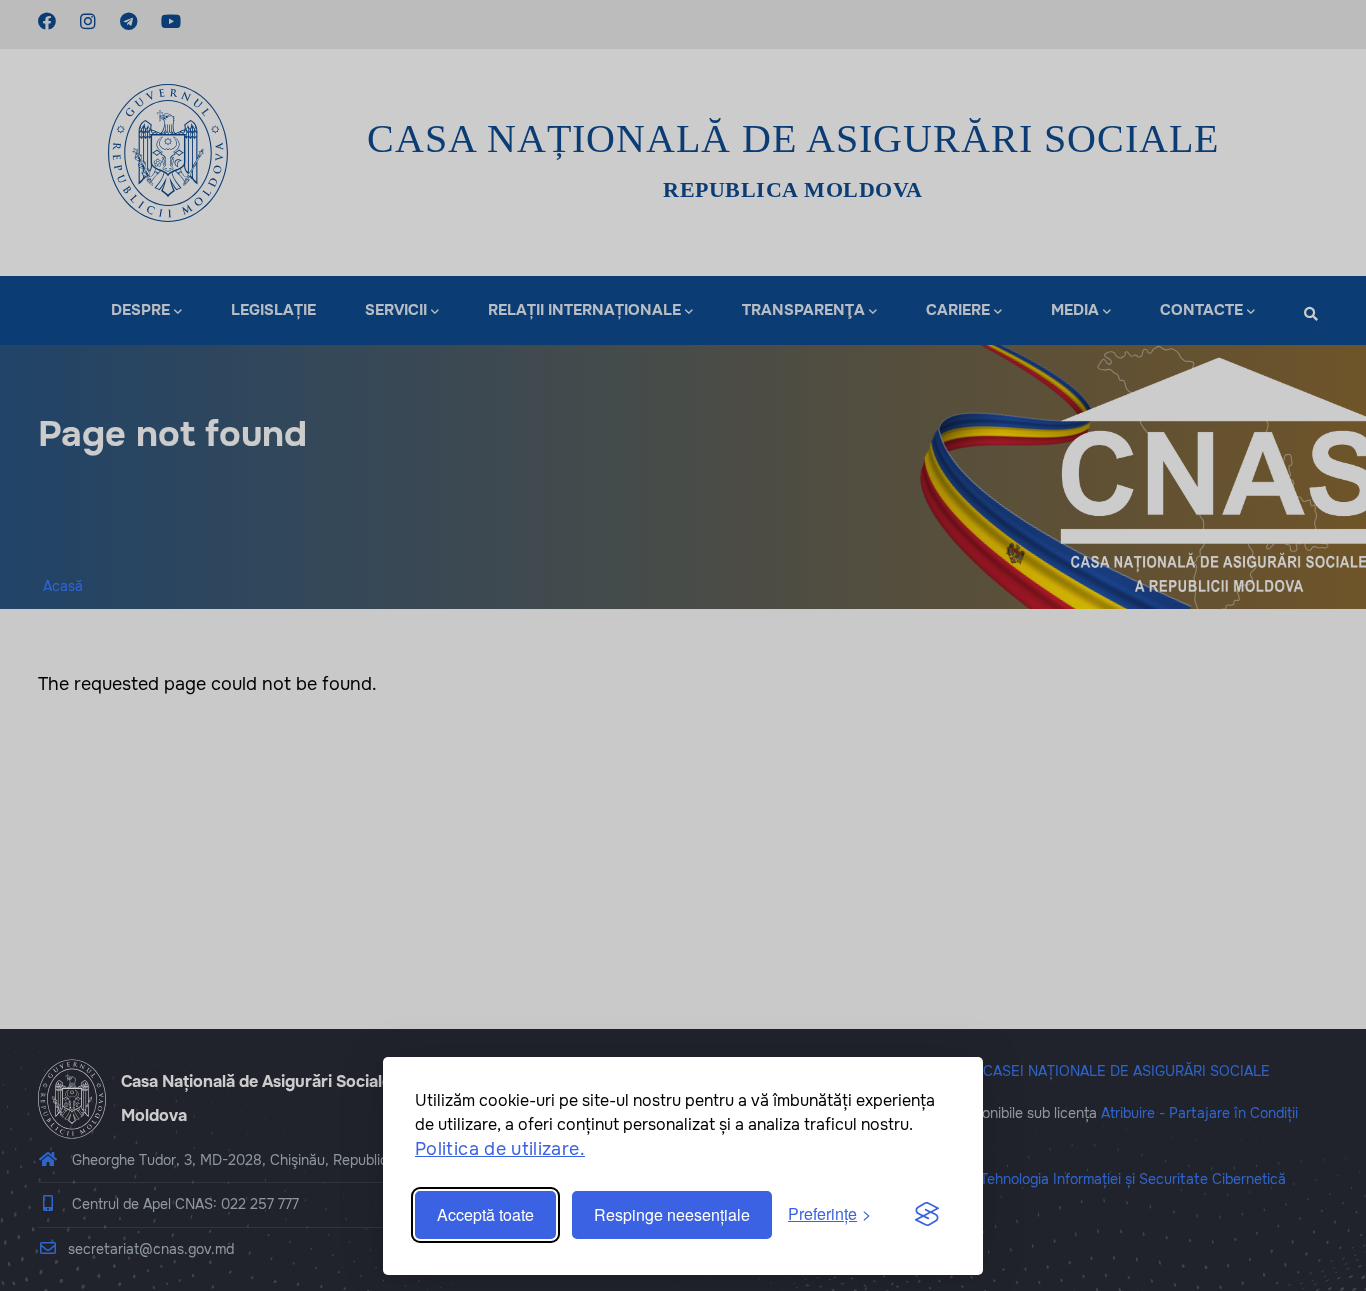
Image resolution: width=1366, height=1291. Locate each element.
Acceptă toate (485, 1214)
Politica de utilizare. (500, 1149)
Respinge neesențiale (672, 1214)
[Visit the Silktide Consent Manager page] (927, 1215)
